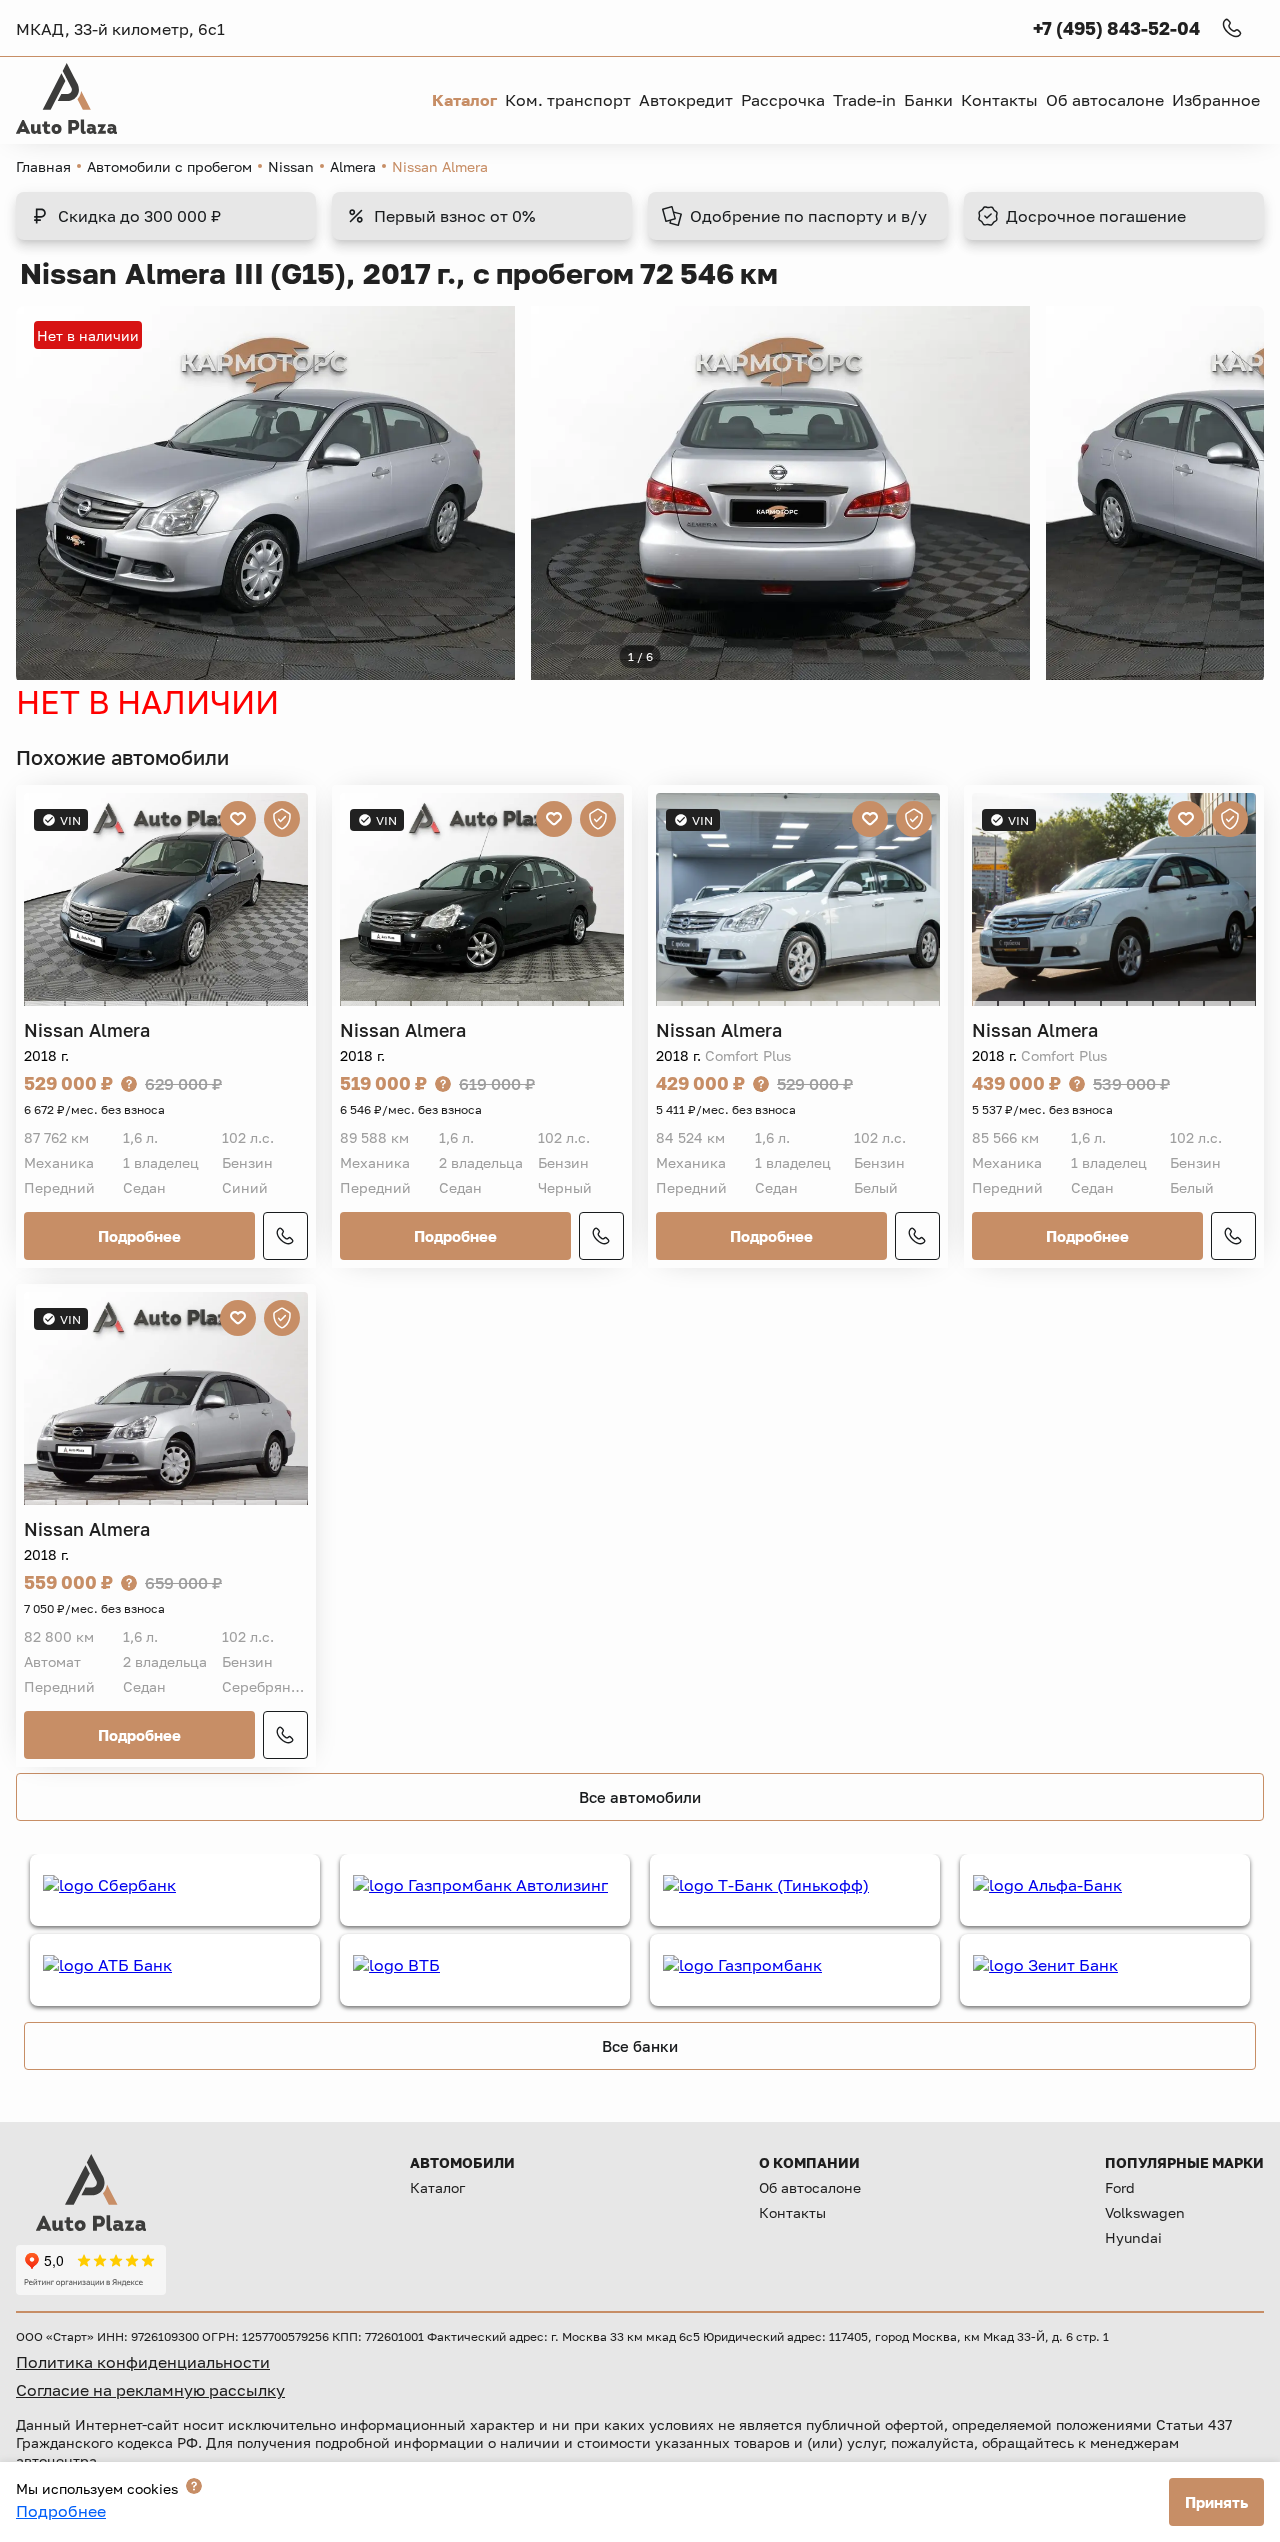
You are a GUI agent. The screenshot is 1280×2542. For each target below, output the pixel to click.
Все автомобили (640, 1797)
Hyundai (1133, 2237)
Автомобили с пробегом (169, 166)
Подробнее (139, 1236)
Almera (353, 166)
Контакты (792, 2212)
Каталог (437, 2187)
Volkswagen (1145, 2212)
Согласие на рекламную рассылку (150, 2390)
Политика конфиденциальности (143, 2362)
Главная (43, 166)
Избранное (1216, 100)
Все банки (640, 2046)
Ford (1120, 2187)
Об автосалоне (810, 2187)
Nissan (291, 166)
